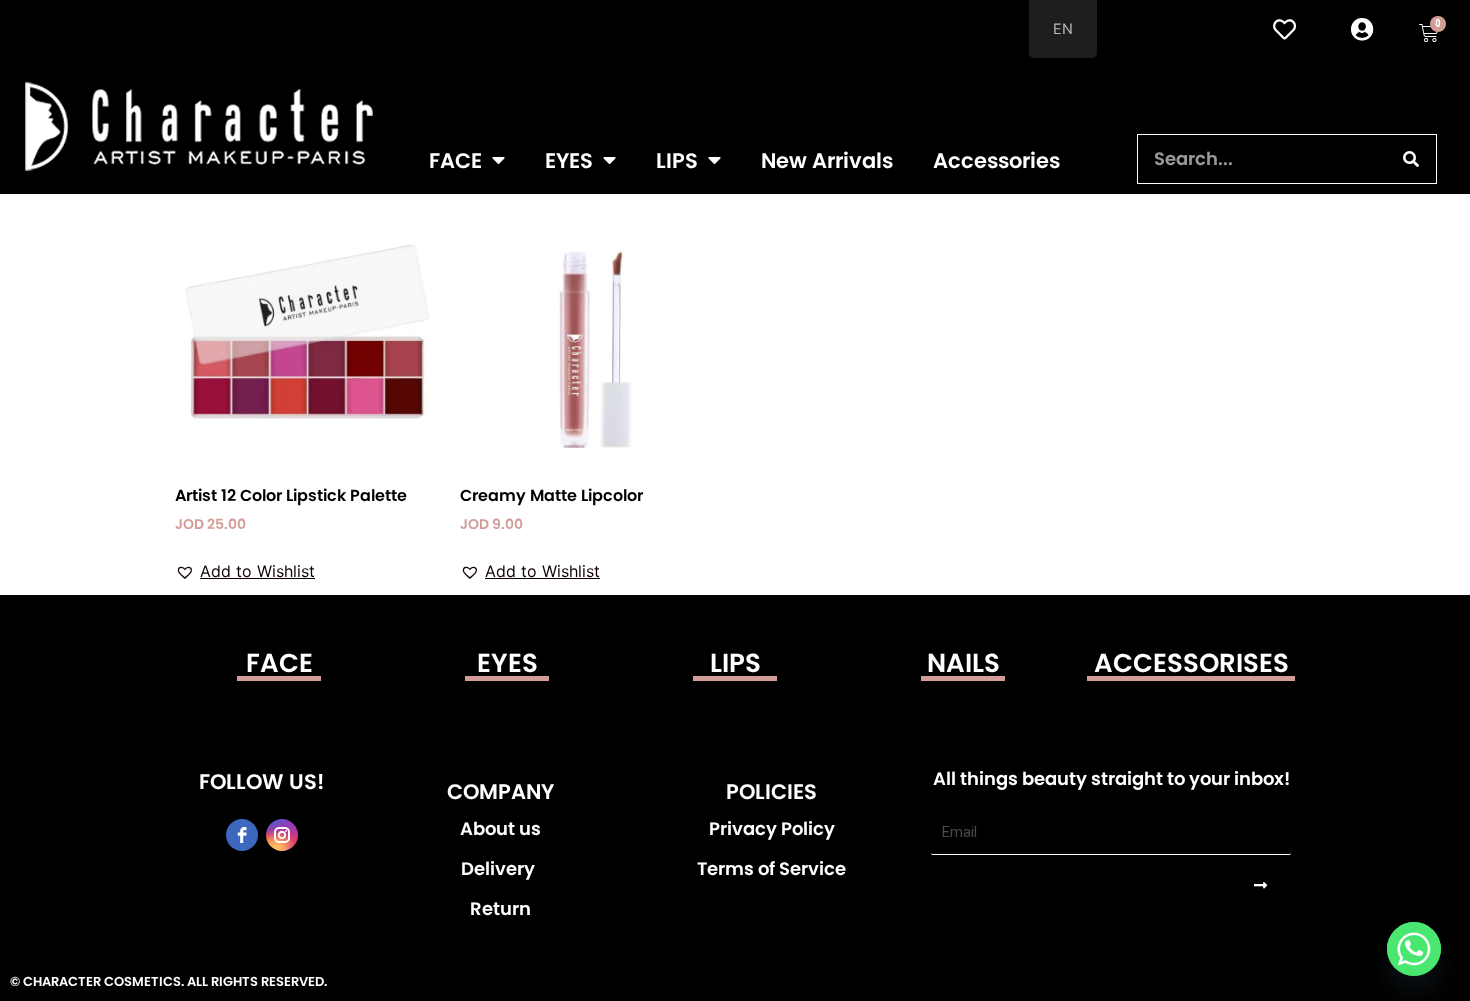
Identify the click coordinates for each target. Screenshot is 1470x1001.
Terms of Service (771, 869)
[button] (245, 571)
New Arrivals (827, 160)
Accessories (996, 160)
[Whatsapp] (1414, 949)
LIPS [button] (677, 160)
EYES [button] (569, 160)
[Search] (1411, 159)
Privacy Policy (772, 829)
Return (500, 909)
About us (500, 829)
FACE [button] (455, 160)
